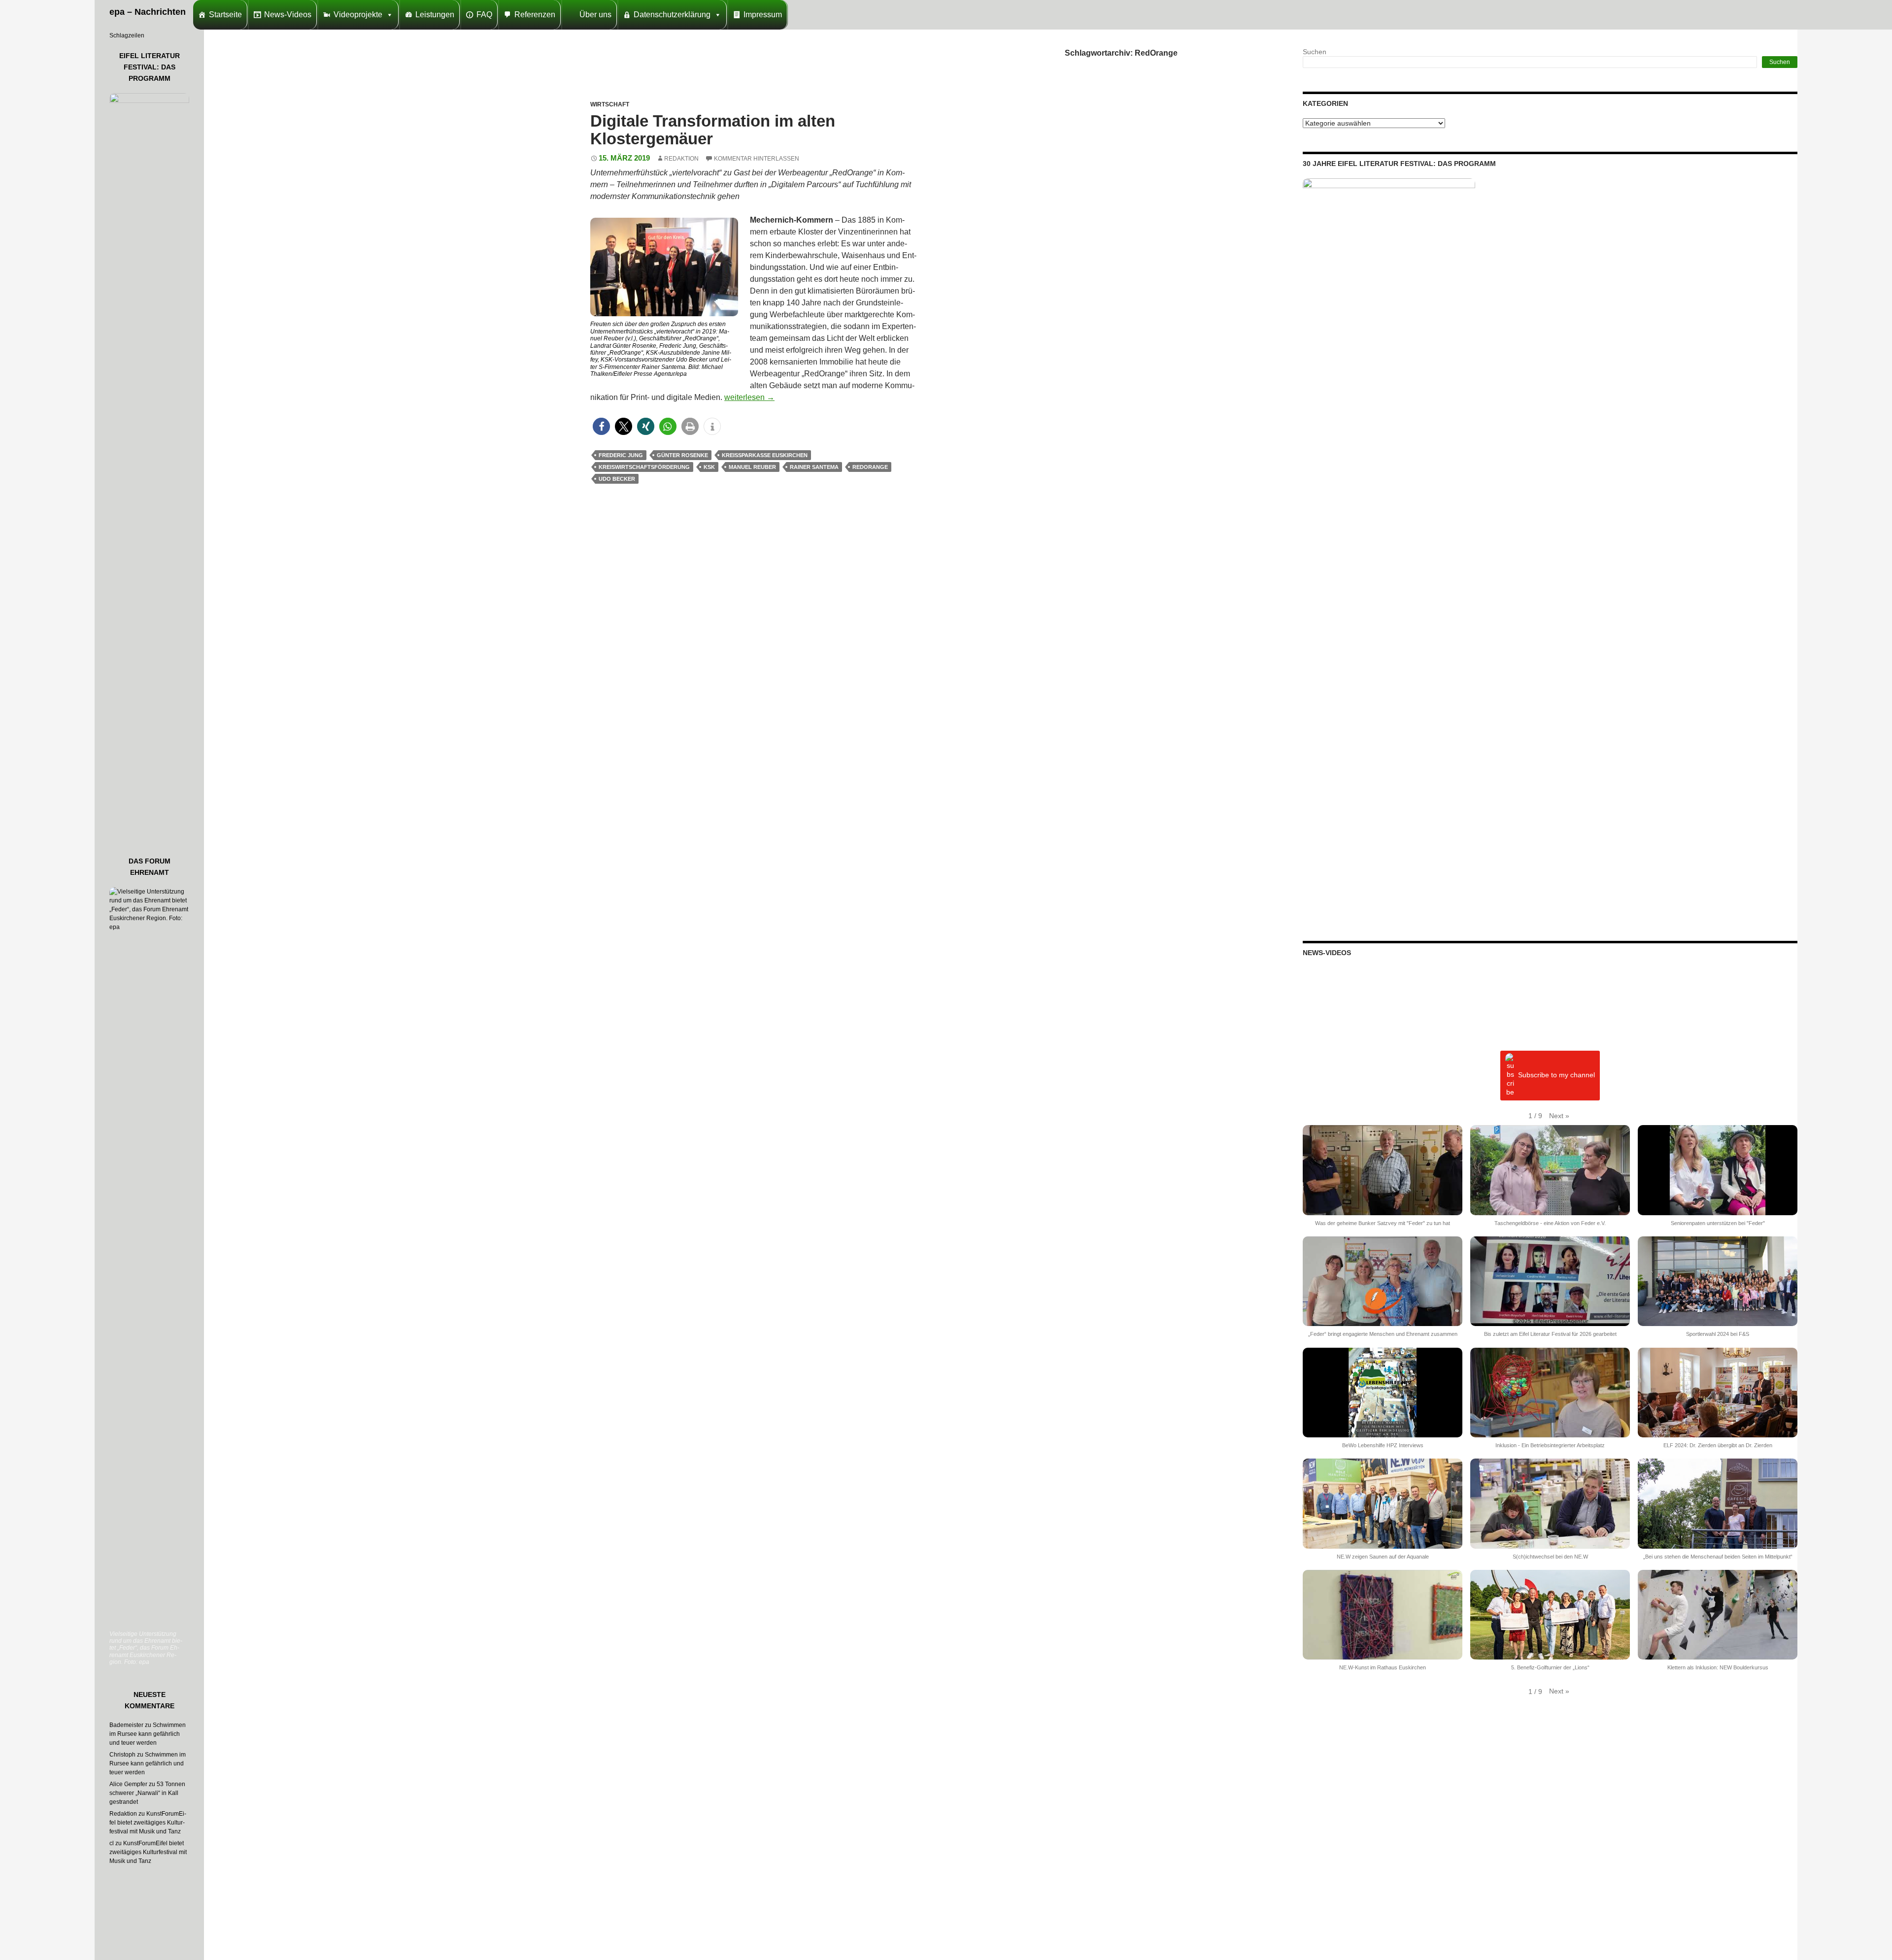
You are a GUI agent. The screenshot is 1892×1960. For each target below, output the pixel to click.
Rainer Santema (814, 467)
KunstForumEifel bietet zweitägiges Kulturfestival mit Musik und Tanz (148, 1823)
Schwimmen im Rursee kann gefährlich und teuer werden (148, 1734)
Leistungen (435, 15)
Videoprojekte (358, 15)
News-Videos (288, 15)
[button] (601, 426)
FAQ (484, 15)
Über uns (595, 15)
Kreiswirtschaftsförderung (644, 467)
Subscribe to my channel (1556, 1075)
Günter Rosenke (682, 455)
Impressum (763, 15)
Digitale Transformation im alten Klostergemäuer (713, 130)
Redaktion (681, 159)
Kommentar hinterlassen (757, 159)
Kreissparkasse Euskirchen (765, 455)
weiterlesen (749, 397)
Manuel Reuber (752, 467)
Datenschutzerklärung (672, 15)
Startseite (225, 15)
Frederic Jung (621, 455)
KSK (709, 467)
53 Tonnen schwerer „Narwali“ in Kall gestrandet (147, 1793)
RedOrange (870, 467)
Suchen (1315, 52)
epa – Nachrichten (148, 12)
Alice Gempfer (128, 1784)
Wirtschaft (610, 104)
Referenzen (535, 15)
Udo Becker (617, 479)
